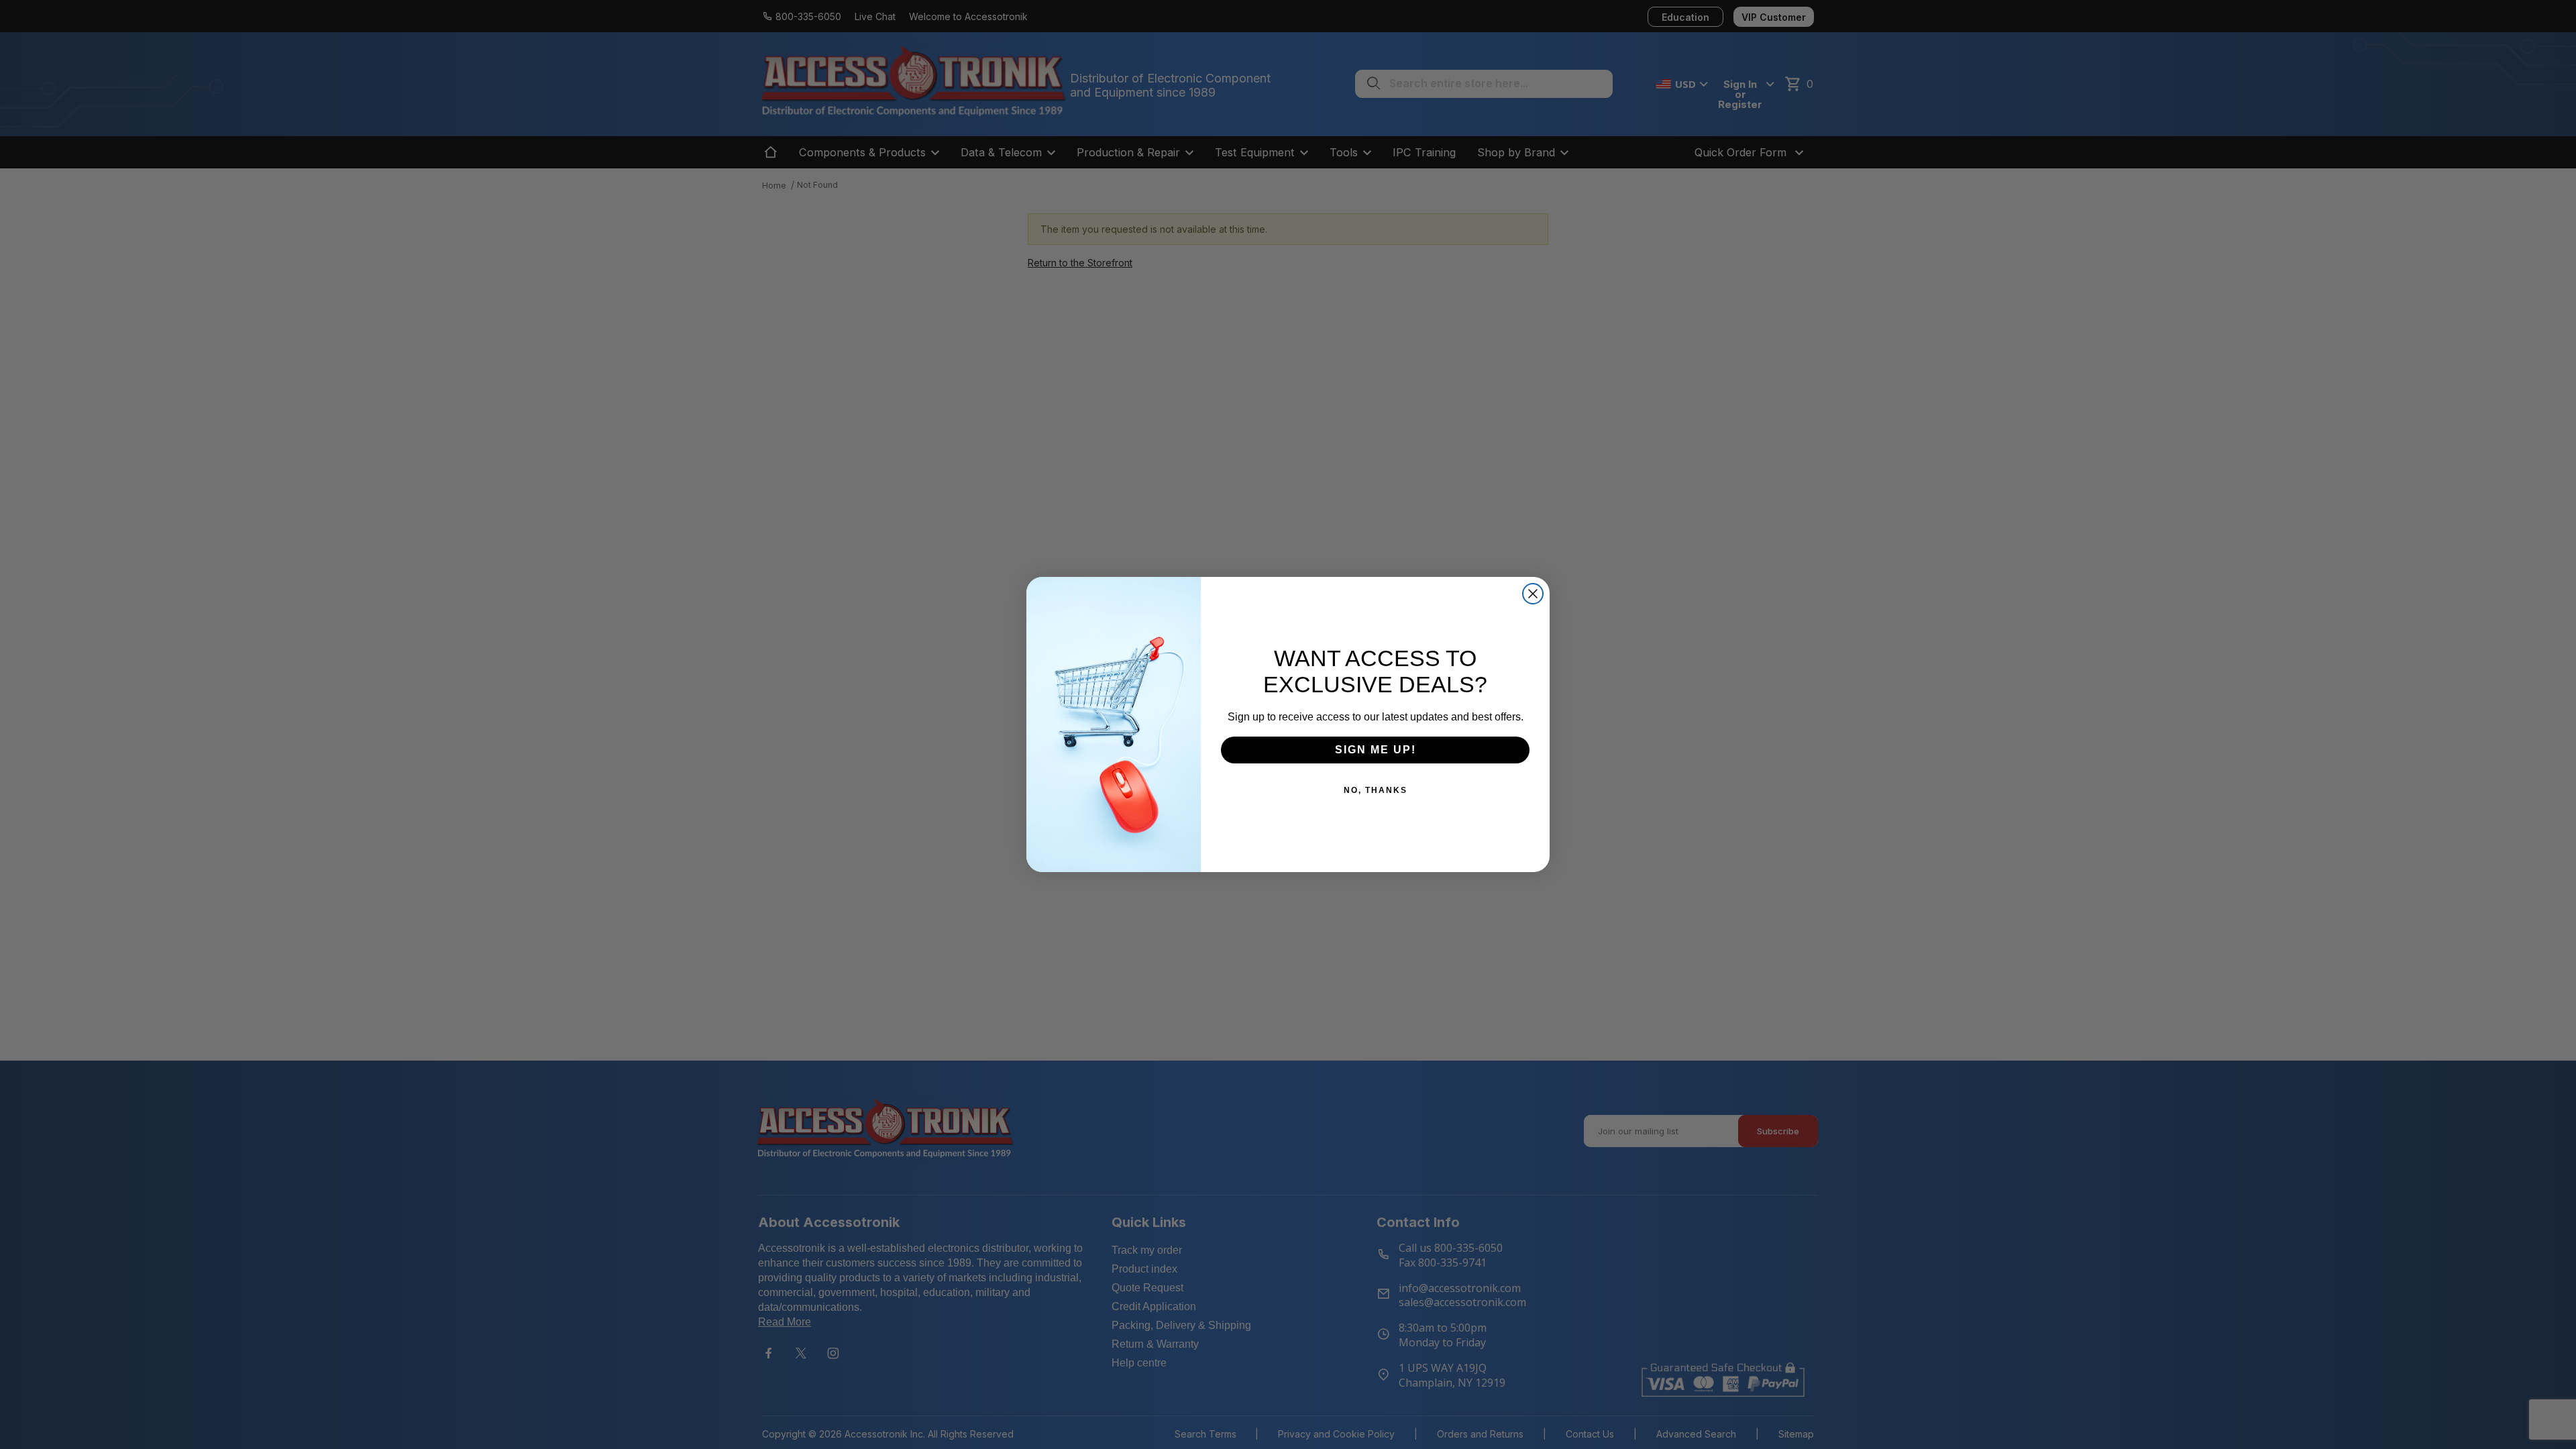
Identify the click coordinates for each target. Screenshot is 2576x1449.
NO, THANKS (1376, 790)
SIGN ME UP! (1376, 750)
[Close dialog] (1533, 594)
